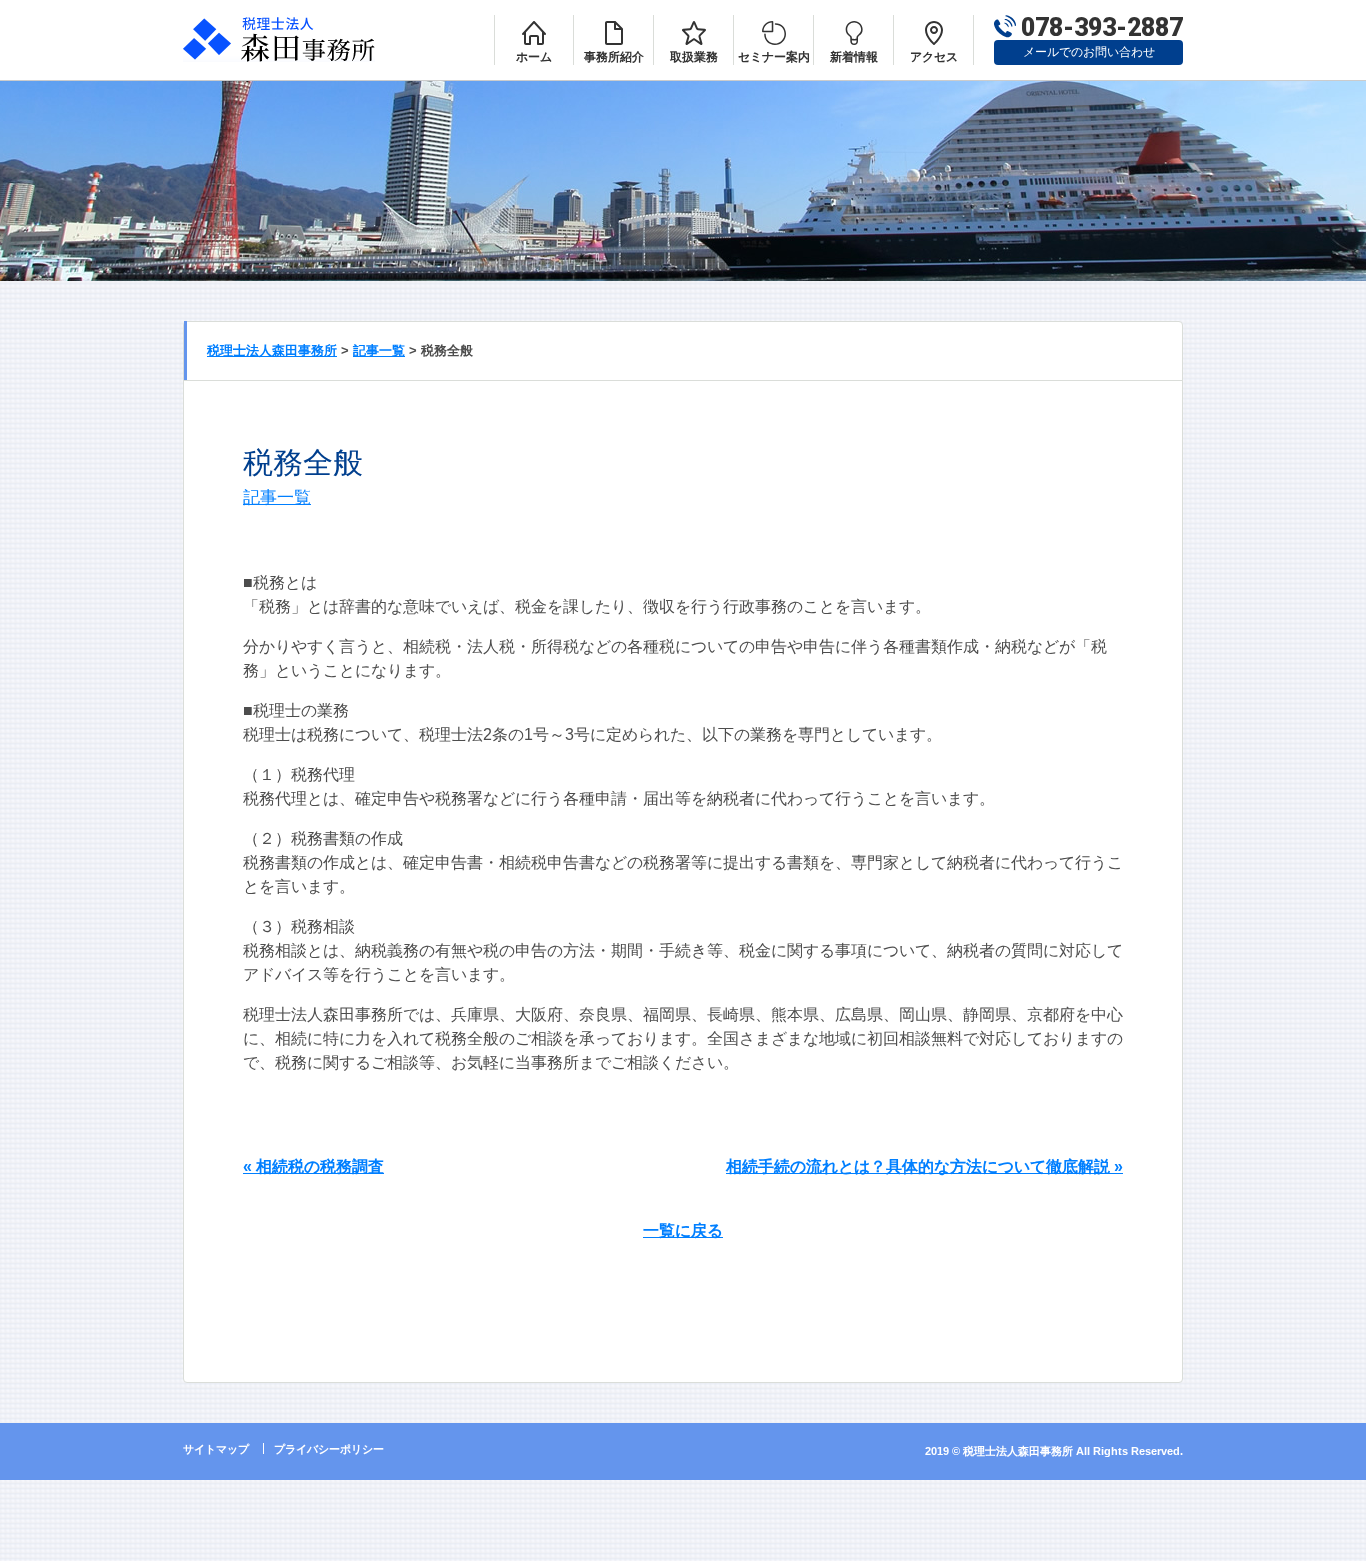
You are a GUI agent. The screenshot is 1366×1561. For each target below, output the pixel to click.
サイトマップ (216, 1449)
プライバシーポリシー (329, 1449)
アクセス (934, 57)
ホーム (534, 57)
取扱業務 (694, 57)
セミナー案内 (774, 57)
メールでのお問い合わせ (1089, 52)
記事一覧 (277, 497)
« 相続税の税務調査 (313, 1166)
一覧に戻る (683, 1230)
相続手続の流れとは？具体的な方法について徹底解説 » (924, 1166)
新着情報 (854, 57)
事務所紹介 (614, 57)
